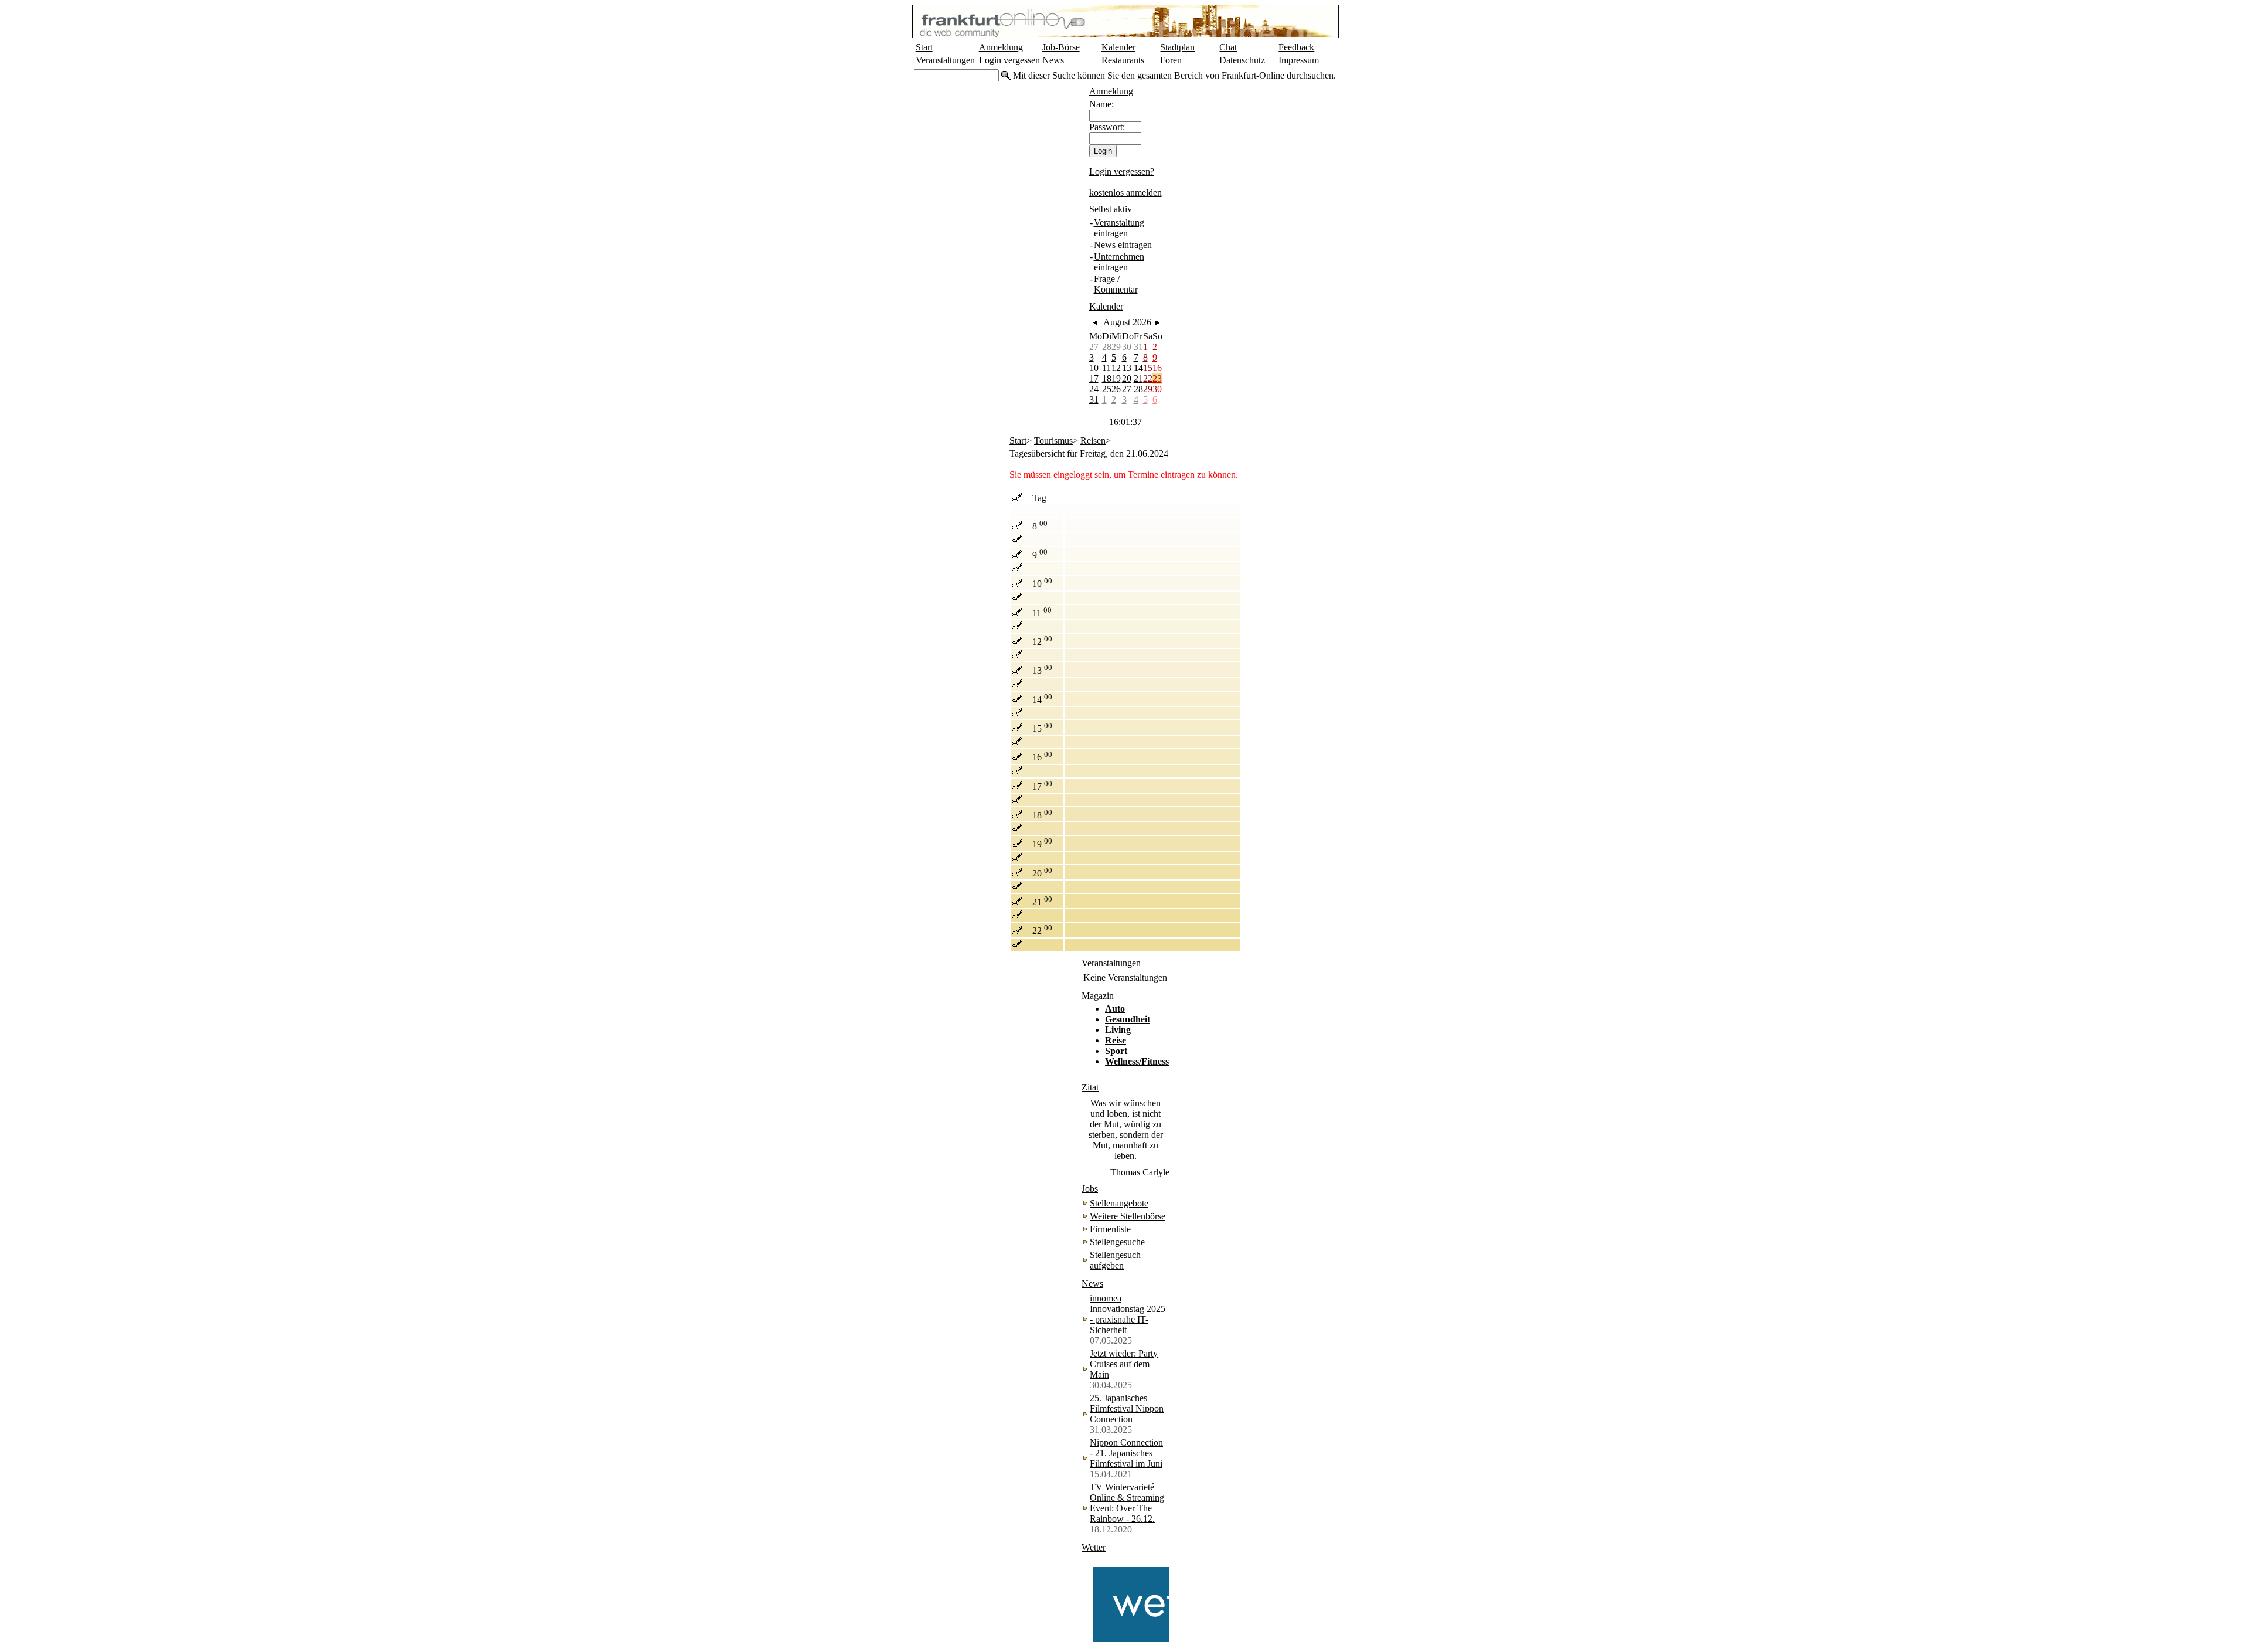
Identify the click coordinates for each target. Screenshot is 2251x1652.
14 (1138, 368)
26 (1116, 389)
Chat (1228, 47)
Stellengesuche (1117, 1242)
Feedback (1296, 47)
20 (1127, 378)
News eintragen (1123, 245)
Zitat (1090, 1087)
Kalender (1118, 47)
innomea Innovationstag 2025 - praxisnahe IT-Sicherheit (1128, 1314)
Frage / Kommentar (1116, 284)
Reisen (1093, 441)
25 (1107, 389)
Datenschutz (1242, 60)
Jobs (1090, 1189)
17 (1094, 378)
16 (1157, 368)
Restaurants (1123, 60)
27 (1094, 347)
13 (1127, 368)
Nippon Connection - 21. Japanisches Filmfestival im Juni (1126, 1453)
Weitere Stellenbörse (1128, 1216)
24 (1094, 389)
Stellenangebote (1119, 1203)
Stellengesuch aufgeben (1115, 1260)
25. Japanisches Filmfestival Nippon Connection (1127, 1408)
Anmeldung (1001, 47)
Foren (1171, 60)
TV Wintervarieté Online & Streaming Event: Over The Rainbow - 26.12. (1127, 1503)
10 (1094, 368)
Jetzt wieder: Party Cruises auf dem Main (1124, 1364)
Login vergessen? (1122, 171)
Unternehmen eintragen (1119, 262)
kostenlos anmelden (1125, 193)
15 (1148, 368)
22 (1148, 378)
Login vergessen (1009, 60)
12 (1116, 368)
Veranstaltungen (945, 60)
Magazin (1098, 996)
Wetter (1094, 1547)
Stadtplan (1177, 47)
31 (1138, 347)
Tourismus (1053, 441)
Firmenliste (1110, 1229)
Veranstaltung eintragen (1119, 228)
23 (1157, 378)
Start (924, 47)
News (1053, 60)
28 (1107, 347)
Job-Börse (1061, 47)
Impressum (1299, 60)
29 (1116, 347)
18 (1107, 378)
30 (1127, 347)
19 (1116, 378)
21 (1138, 378)
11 (1106, 368)
